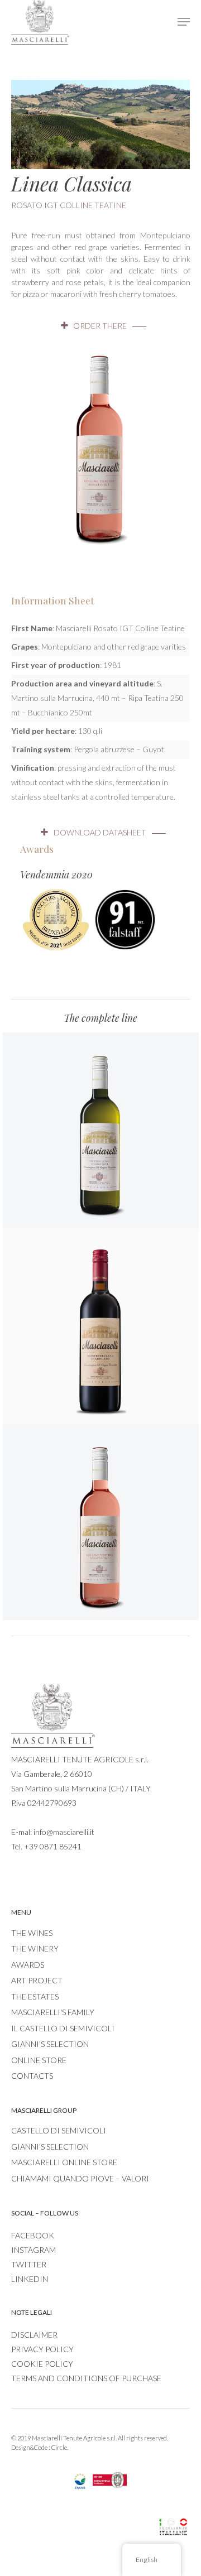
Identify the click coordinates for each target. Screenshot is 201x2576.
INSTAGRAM (33, 2250)
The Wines (32, 1933)
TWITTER (29, 2264)
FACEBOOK (33, 2235)
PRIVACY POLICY (42, 2349)
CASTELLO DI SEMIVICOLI (59, 2130)
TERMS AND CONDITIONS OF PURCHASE (86, 2378)
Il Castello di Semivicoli (63, 2028)
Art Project (37, 1980)
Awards (28, 1965)
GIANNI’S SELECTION (50, 2147)
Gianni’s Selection (50, 2044)
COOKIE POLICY (42, 2364)
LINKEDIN (30, 2279)
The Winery (35, 1948)
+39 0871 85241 (53, 1846)
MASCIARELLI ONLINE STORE (64, 2162)
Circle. (60, 2447)
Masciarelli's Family (53, 2012)
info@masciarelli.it (64, 1832)
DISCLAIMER (34, 2335)
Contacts (32, 2076)
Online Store (39, 2060)
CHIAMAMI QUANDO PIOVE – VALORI (80, 2178)
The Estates (35, 1996)
